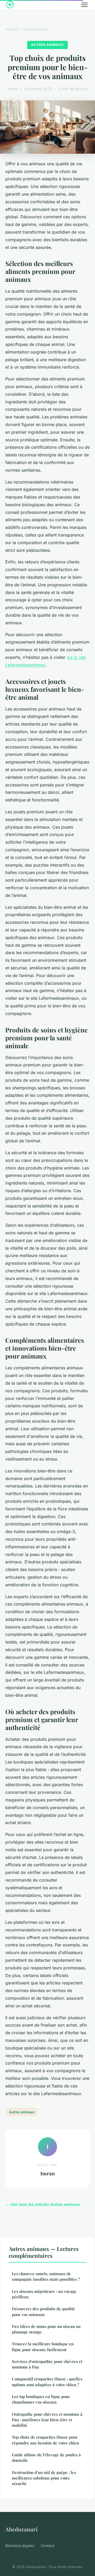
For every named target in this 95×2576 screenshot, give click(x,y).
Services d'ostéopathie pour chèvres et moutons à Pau (47, 2364)
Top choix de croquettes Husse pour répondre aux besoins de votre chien (45, 2440)
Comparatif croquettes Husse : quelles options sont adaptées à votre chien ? (47, 2382)
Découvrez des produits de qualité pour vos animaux (43, 2311)
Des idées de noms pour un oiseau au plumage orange (46, 2329)
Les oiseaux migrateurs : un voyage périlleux (44, 2294)
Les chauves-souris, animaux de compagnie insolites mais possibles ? (46, 2276)
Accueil (12, 29)
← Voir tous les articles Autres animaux (43, 2204)
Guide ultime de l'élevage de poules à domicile (46, 2457)
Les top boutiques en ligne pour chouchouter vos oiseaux (41, 2399)
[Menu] (84, 5)
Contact (47, 2546)
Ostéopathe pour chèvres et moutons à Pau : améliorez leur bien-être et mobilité (47, 2420)
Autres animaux (36, 29)
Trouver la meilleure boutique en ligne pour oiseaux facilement (43, 2347)
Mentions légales (20, 2546)
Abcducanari (22, 2529)
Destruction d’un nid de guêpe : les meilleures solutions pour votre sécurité (44, 2478)
